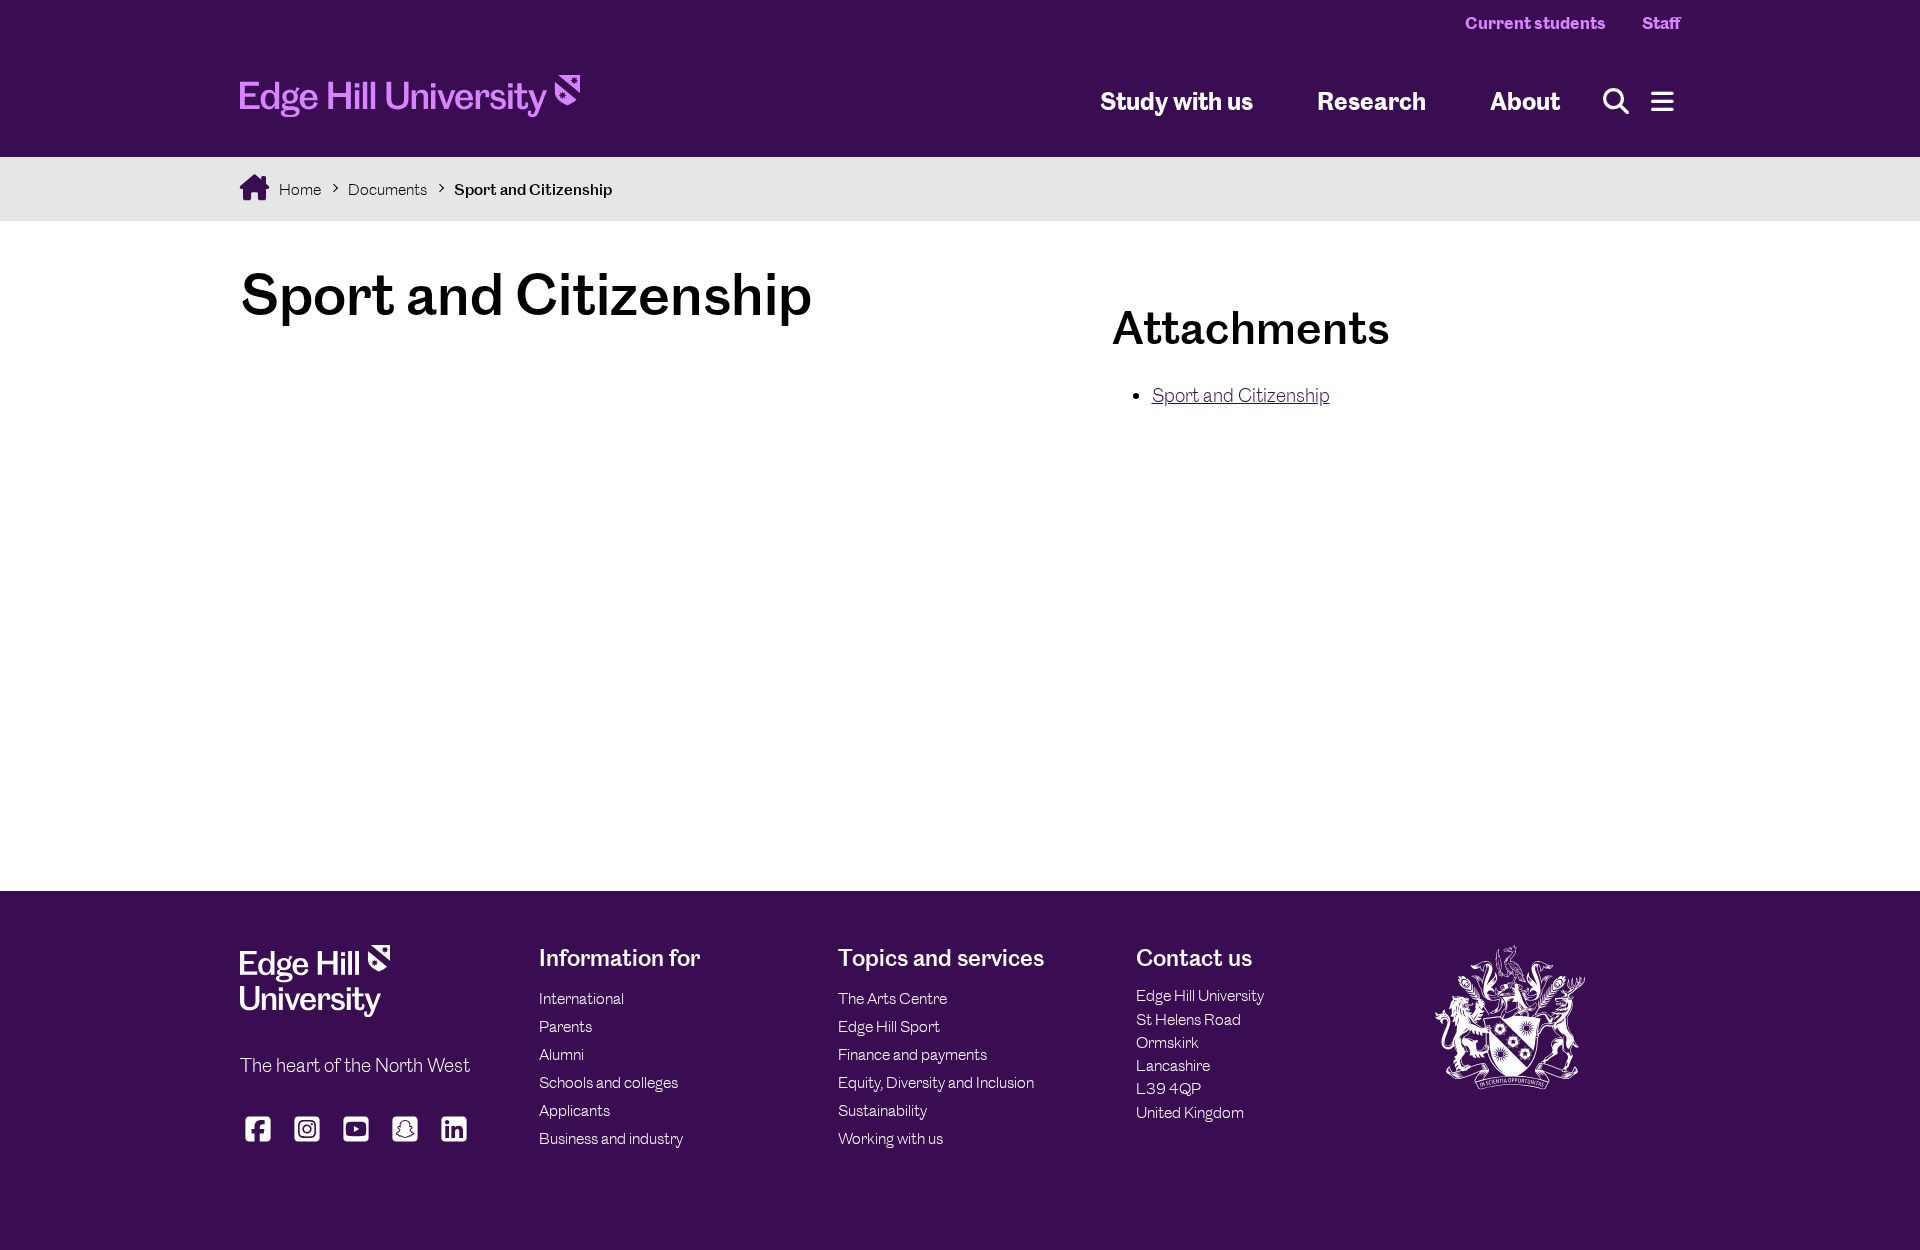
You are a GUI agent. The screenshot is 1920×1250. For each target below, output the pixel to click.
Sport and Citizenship (533, 189)
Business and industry (611, 1138)
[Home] (410, 102)
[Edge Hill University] (315, 1011)
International (581, 998)
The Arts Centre (892, 998)
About (1525, 100)
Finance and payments (912, 1054)
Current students (1535, 23)
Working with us (890, 1138)
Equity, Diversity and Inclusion (936, 1082)
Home (298, 189)
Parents (565, 1026)
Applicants (574, 1110)
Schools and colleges (608, 1082)
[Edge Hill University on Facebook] (260, 1142)
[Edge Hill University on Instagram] (307, 1142)
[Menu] (1662, 101)
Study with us (1176, 100)
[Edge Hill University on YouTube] (356, 1142)
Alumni (561, 1054)
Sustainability (882, 1110)
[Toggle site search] (1616, 101)
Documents (387, 189)
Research (1371, 100)
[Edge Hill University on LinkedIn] (454, 1142)
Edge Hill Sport (889, 1026)
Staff (1661, 23)
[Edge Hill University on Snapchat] (405, 1142)
